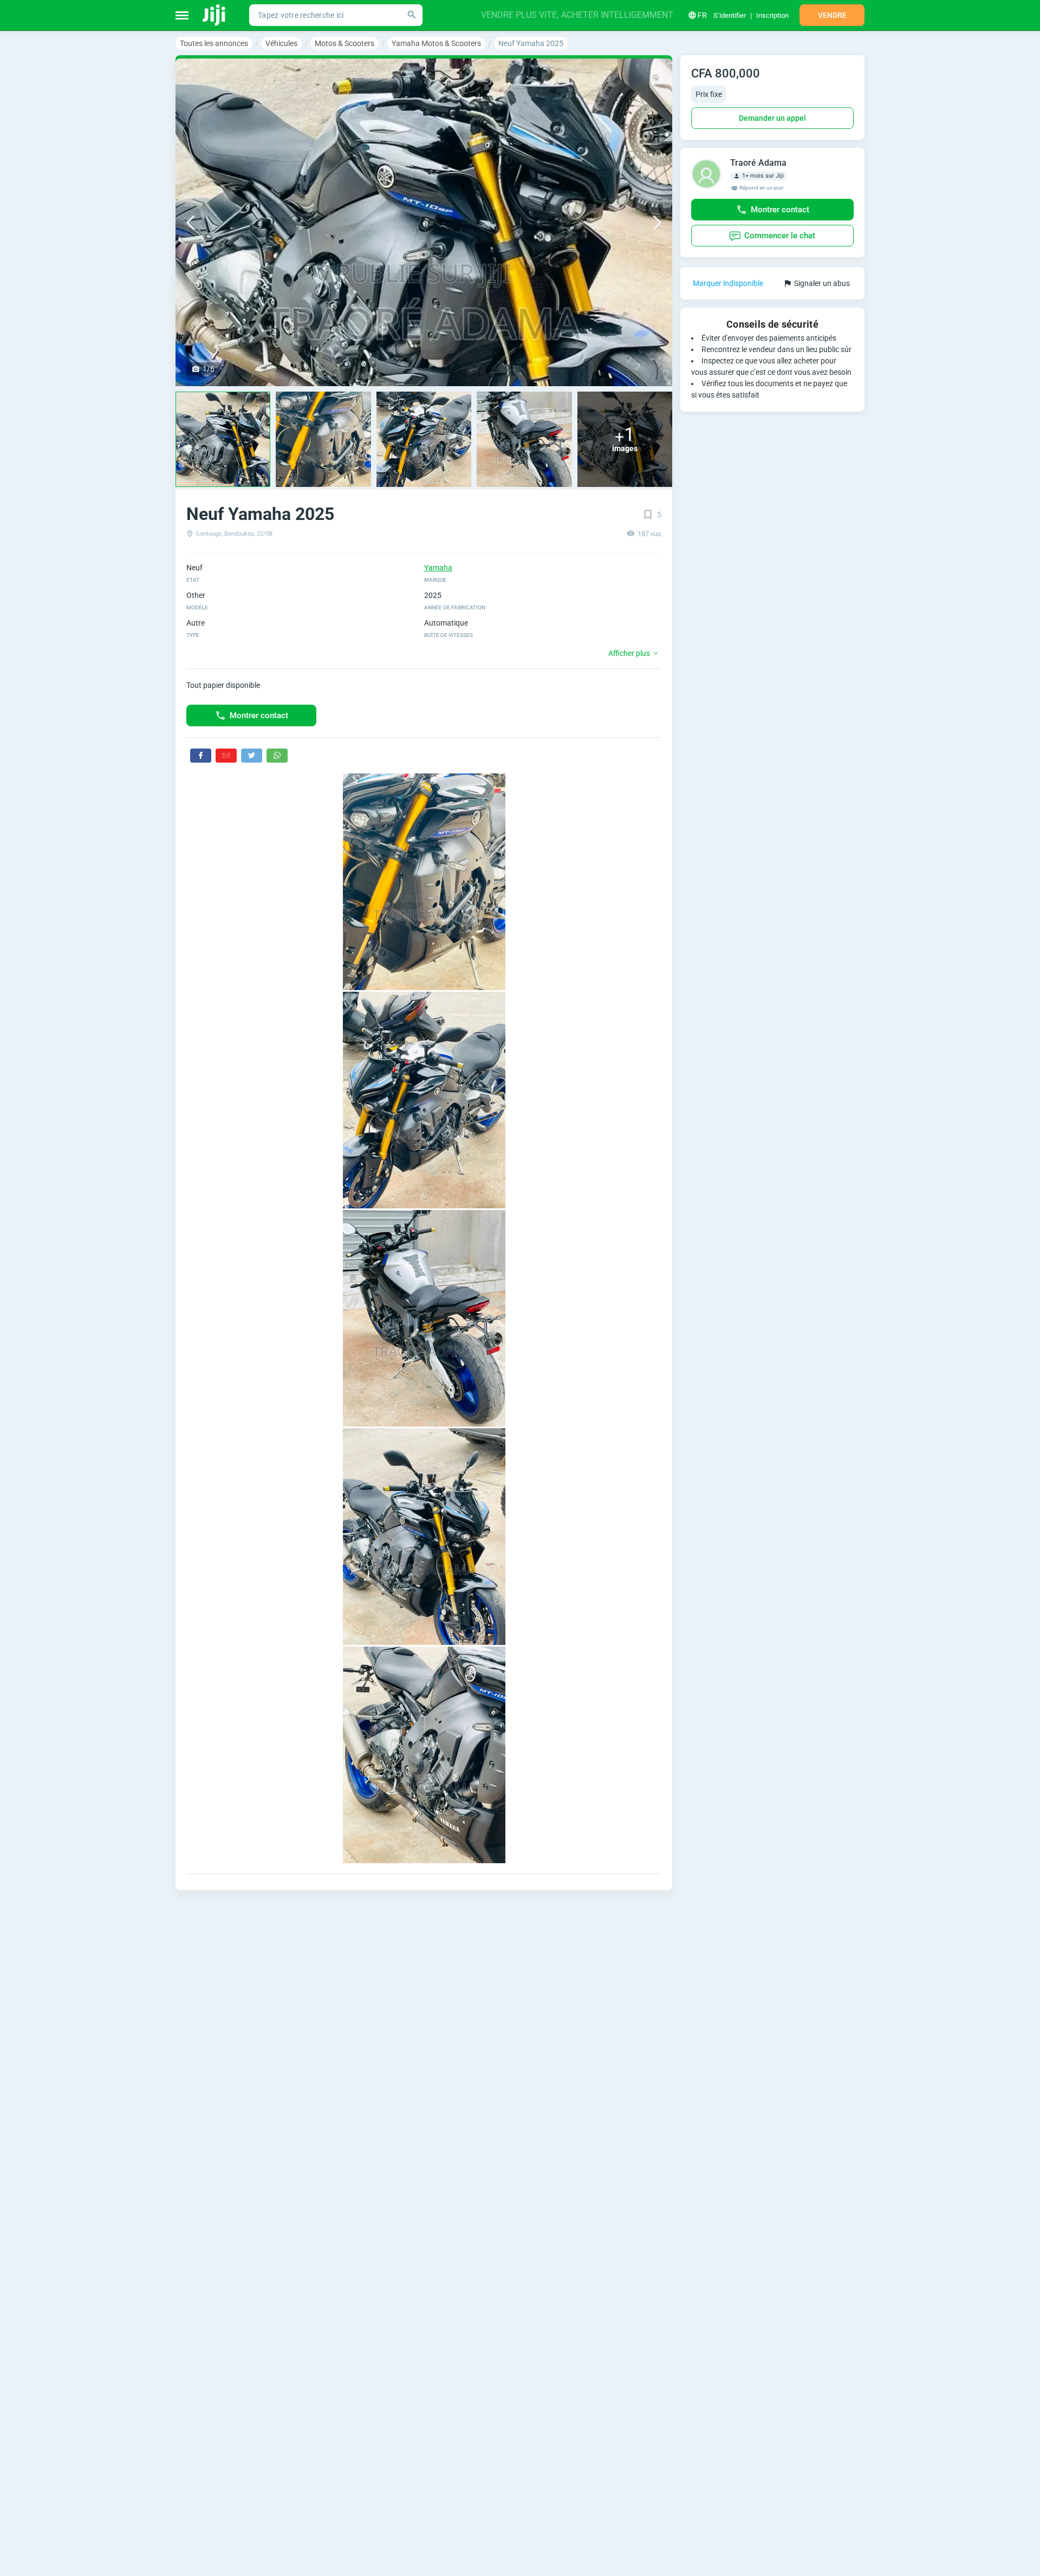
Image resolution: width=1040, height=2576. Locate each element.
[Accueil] (215, 15)
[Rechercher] (412, 15)
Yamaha (438, 568)
